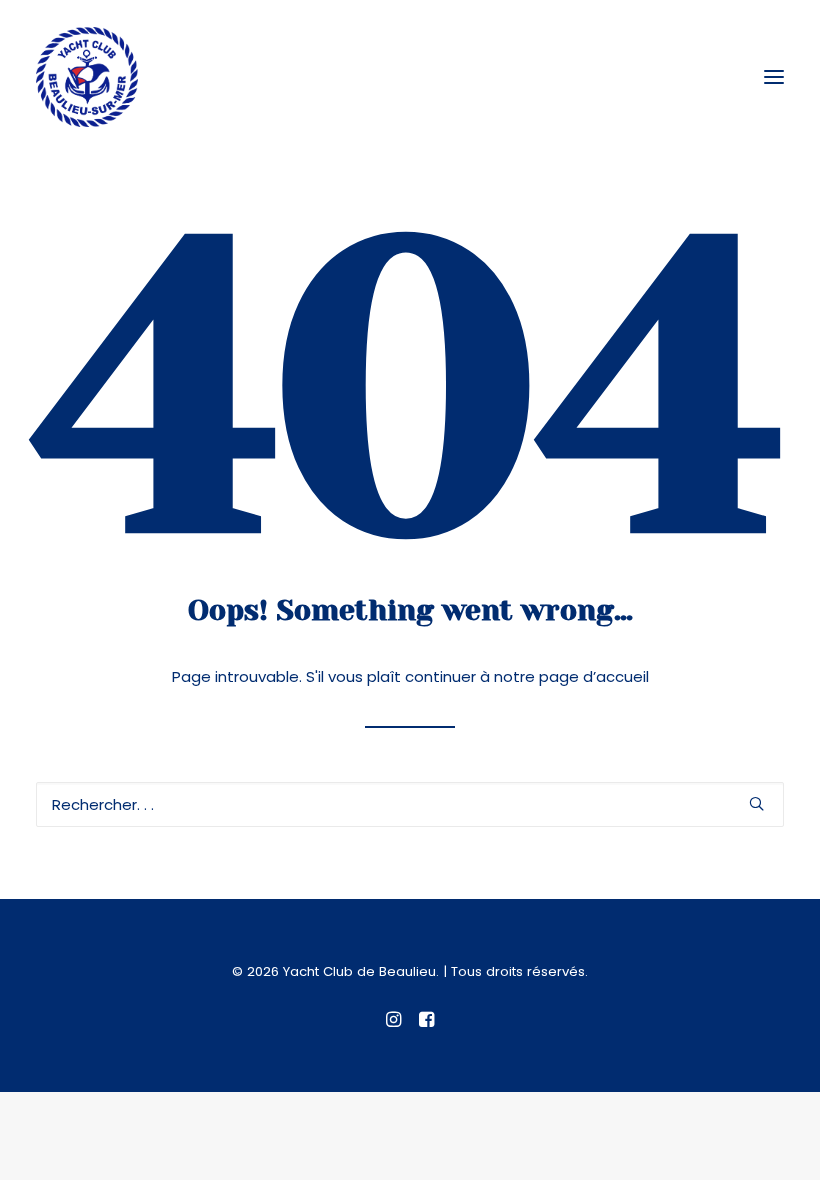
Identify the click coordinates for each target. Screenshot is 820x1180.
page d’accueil (594, 676)
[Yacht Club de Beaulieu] (87, 77)
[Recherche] (410, 804)
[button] (774, 77)
